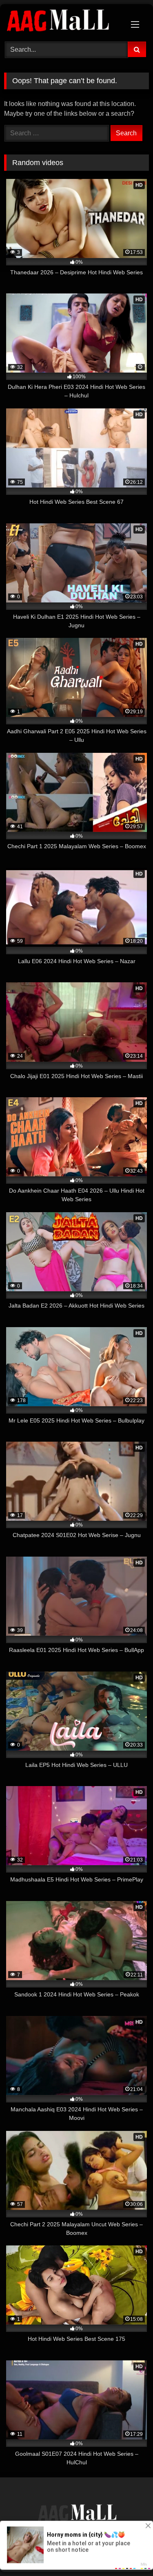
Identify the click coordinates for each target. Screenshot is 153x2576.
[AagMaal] (77, 2514)
